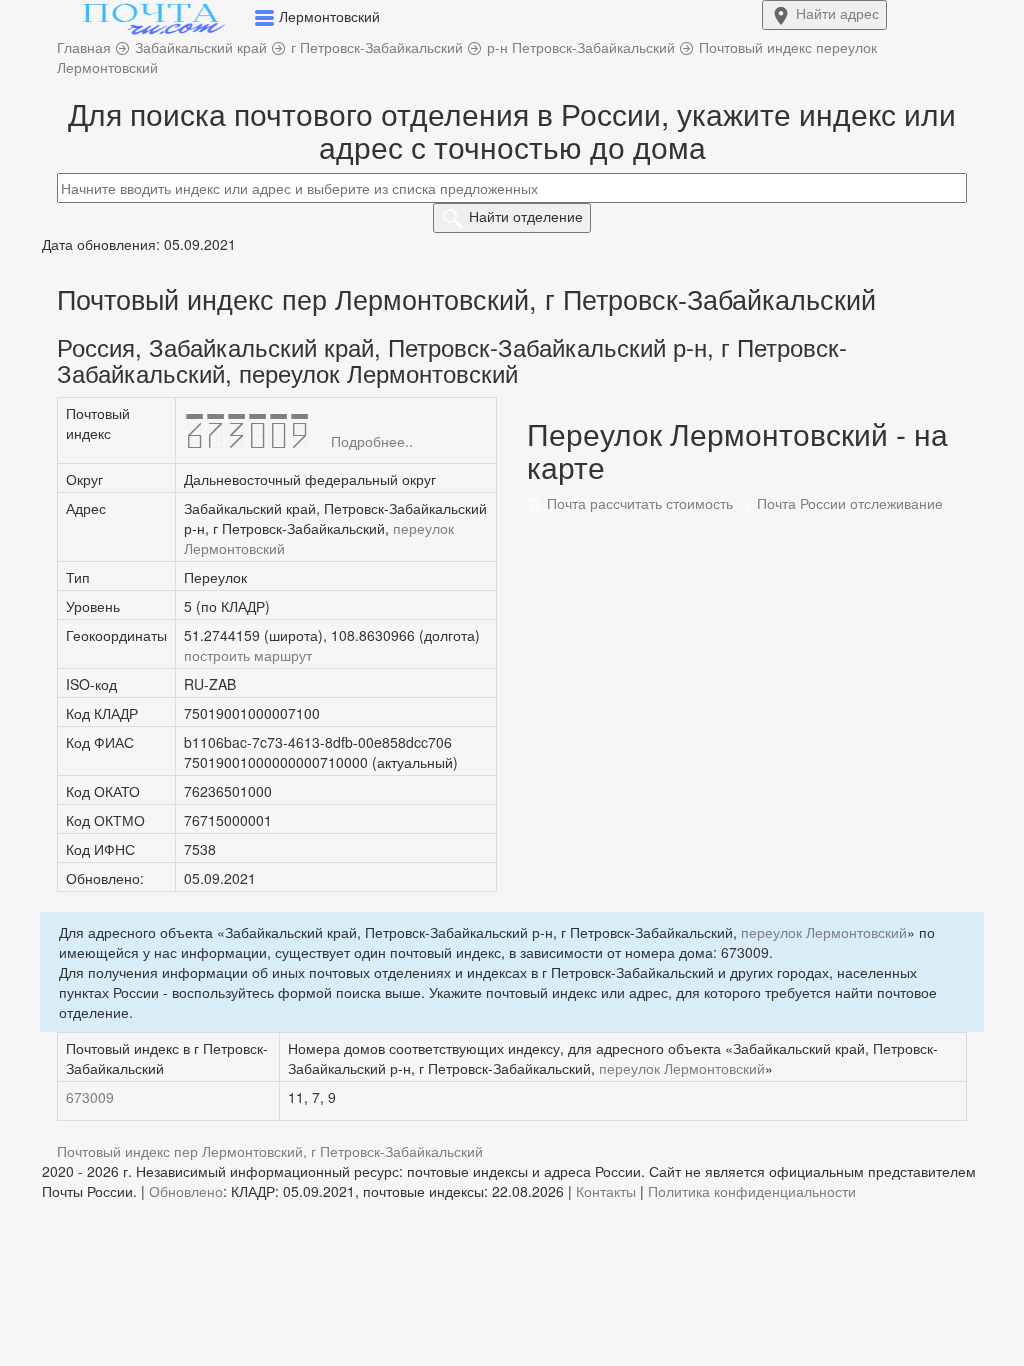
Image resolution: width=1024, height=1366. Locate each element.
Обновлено (186, 1191)
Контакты (606, 1191)
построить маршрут (248, 655)
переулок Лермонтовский (824, 932)
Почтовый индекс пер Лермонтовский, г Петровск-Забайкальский (270, 1151)
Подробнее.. (372, 441)
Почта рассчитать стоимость (638, 503)
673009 (90, 1097)
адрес (837, 13)
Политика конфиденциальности (752, 1191)
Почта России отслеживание (848, 503)
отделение (526, 216)
